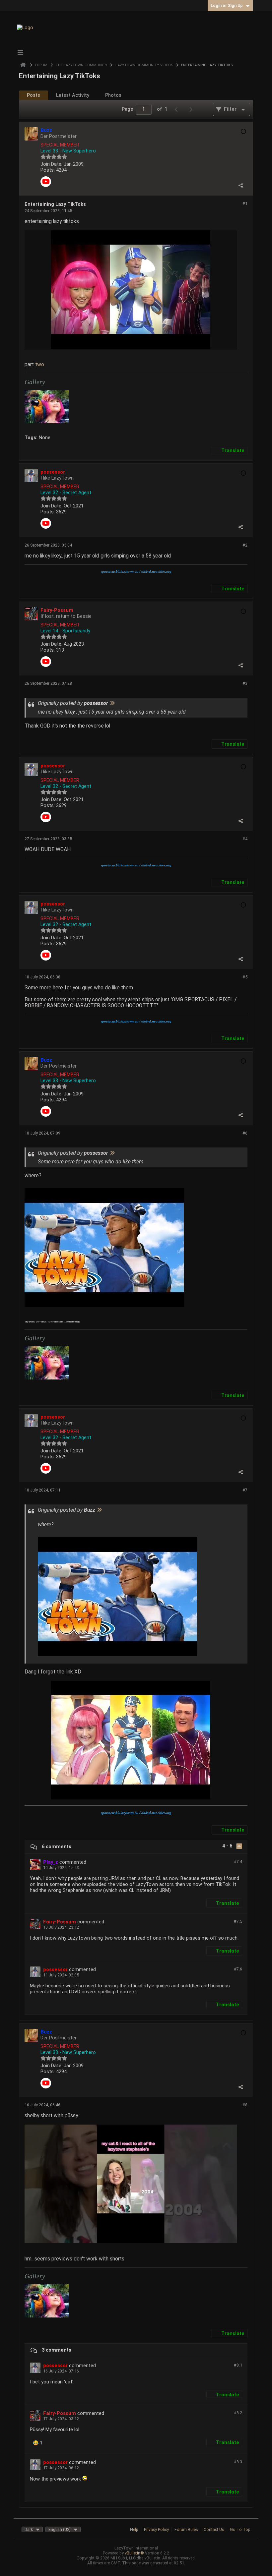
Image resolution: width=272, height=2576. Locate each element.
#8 (245, 2105)
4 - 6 (228, 1846)
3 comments (57, 2350)
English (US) (60, 2529)
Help (134, 2529)
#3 (245, 683)
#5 (245, 977)
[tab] (34, 95)
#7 (245, 1490)
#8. (238, 2365)
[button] (38, 2443)
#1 (245, 203)
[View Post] (112, 703)
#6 (245, 1133)
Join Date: (51, 164)
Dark (29, 2529)
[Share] (240, 185)
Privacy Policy (156, 2529)
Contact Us (214, 2529)
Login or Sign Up (227, 5)
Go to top (240, 2529)
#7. (238, 1862)
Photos (113, 95)
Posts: (48, 170)
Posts (34, 95)
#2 (245, 545)
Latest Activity (73, 95)
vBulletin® (134, 2553)
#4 (245, 839)
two (40, 365)
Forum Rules (186, 2529)
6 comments (57, 1846)
